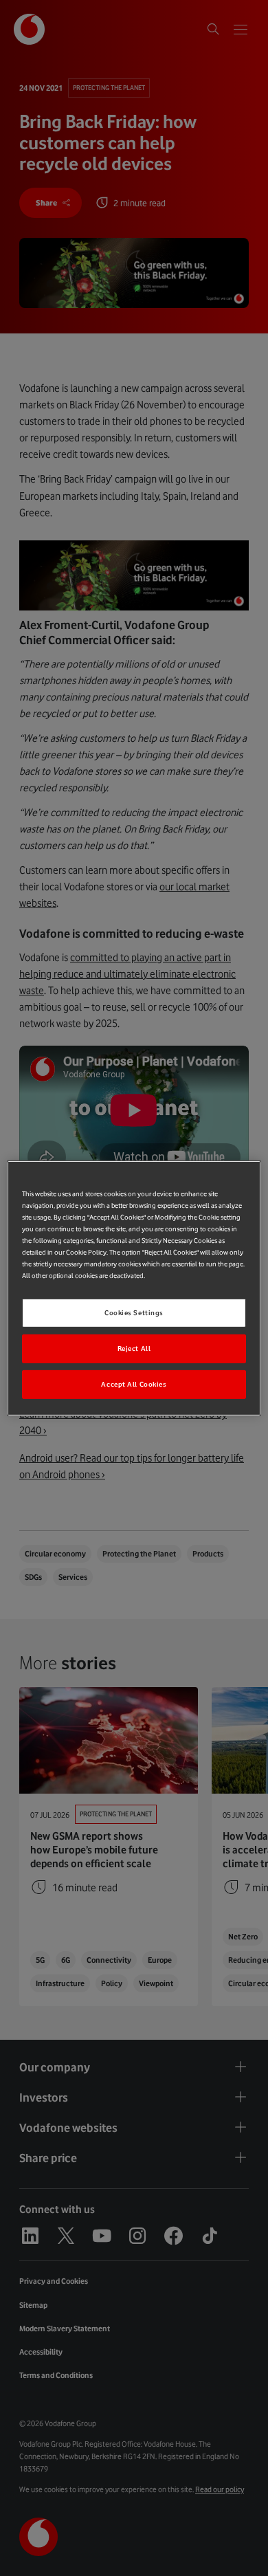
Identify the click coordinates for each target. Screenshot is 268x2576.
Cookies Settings (134, 1313)
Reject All (134, 1348)
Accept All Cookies (134, 1384)
